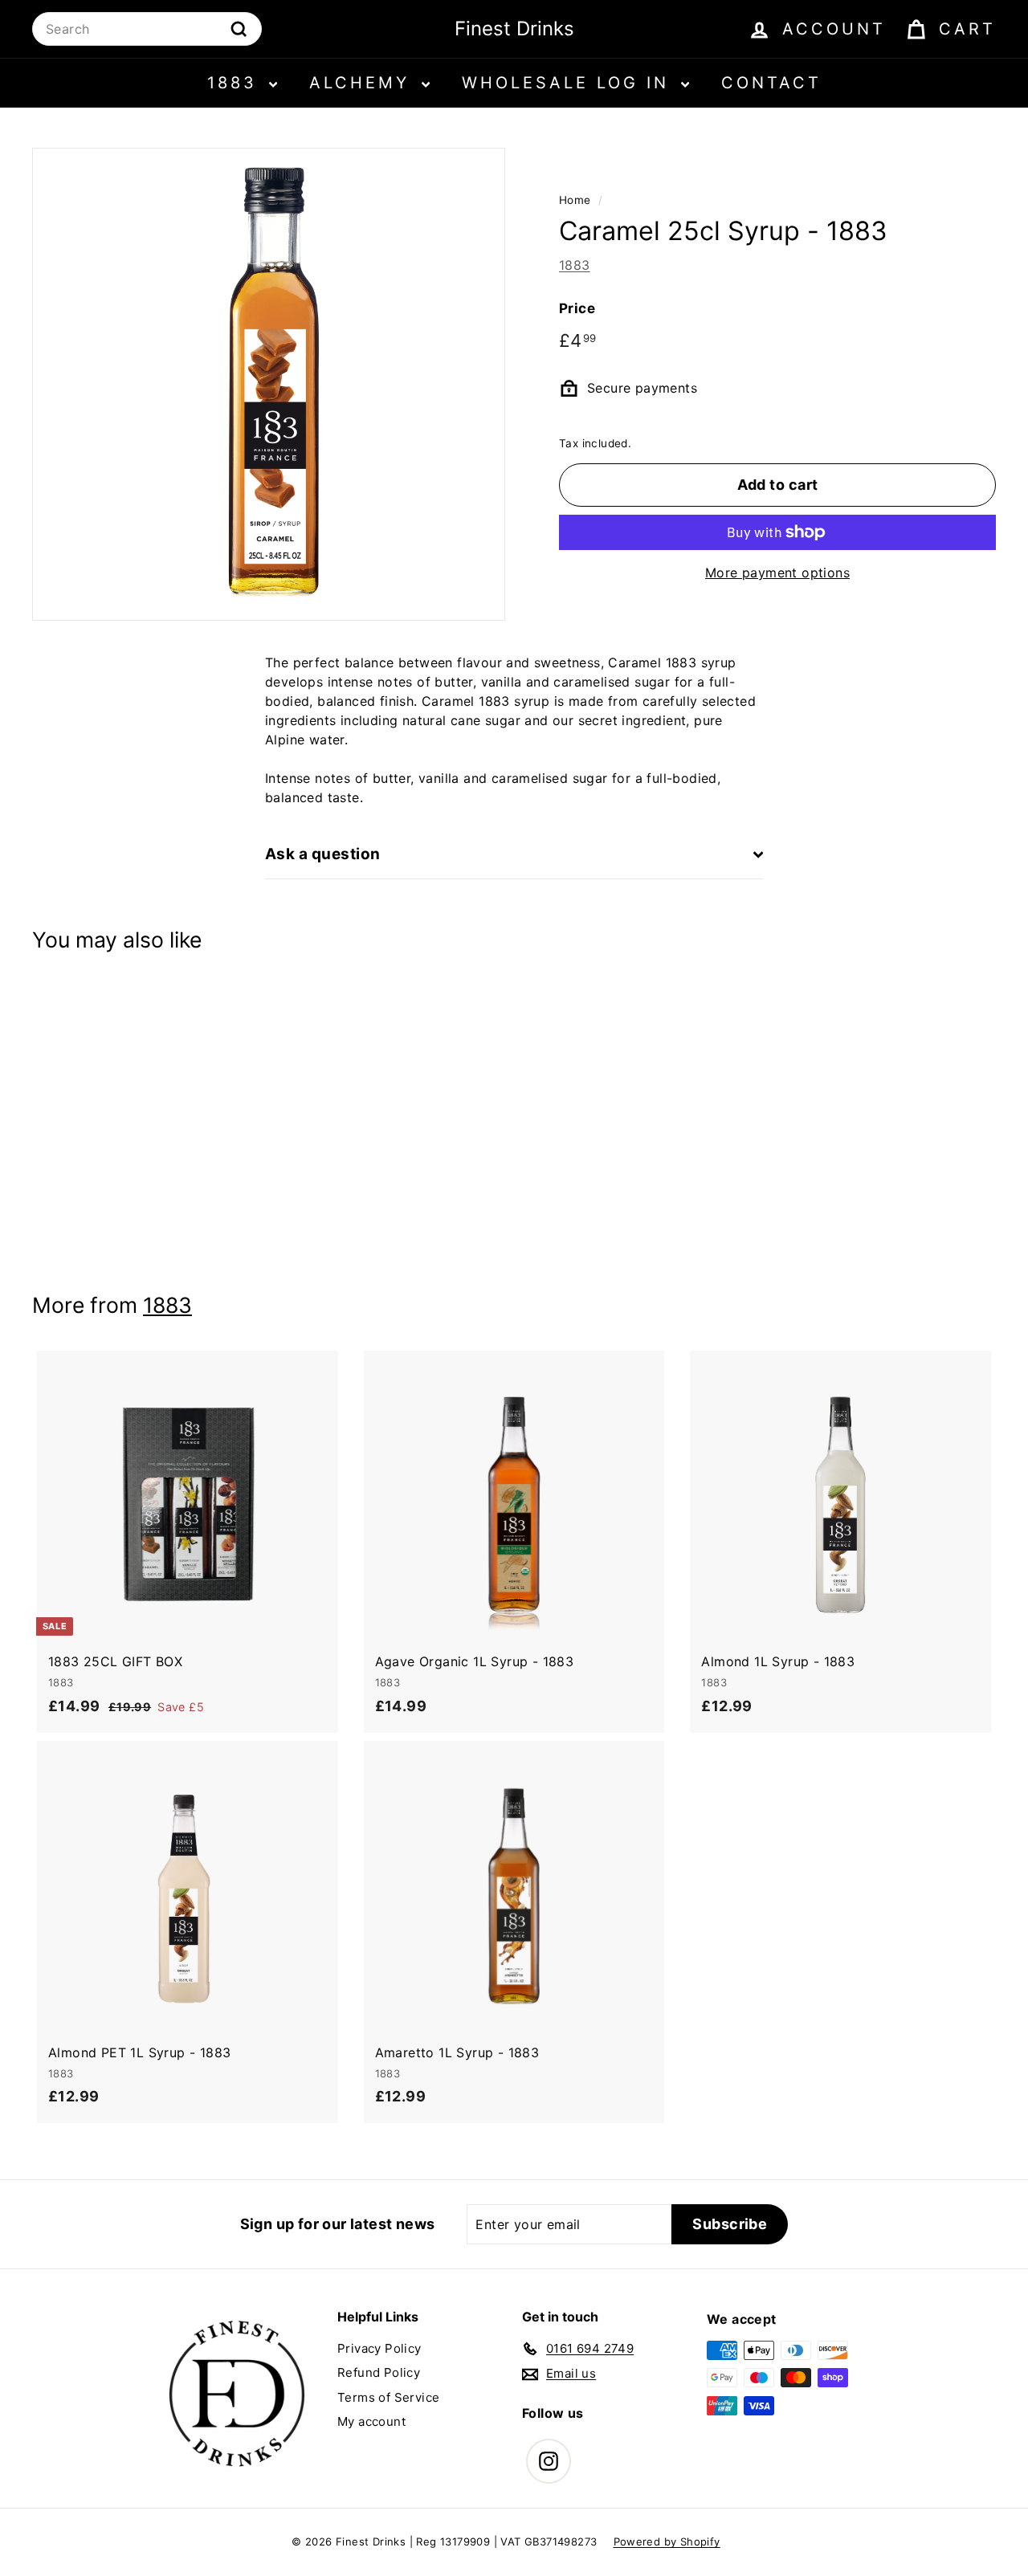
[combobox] (147, 29)
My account (371, 2421)
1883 (236, 83)
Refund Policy (379, 2372)
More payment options (777, 573)
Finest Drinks (514, 29)
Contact (771, 83)
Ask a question (323, 854)
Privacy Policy (379, 2348)
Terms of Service (388, 2397)
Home (575, 200)
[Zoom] (269, 384)
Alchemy (363, 83)
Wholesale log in (569, 83)
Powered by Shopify (667, 2541)
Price (577, 308)
